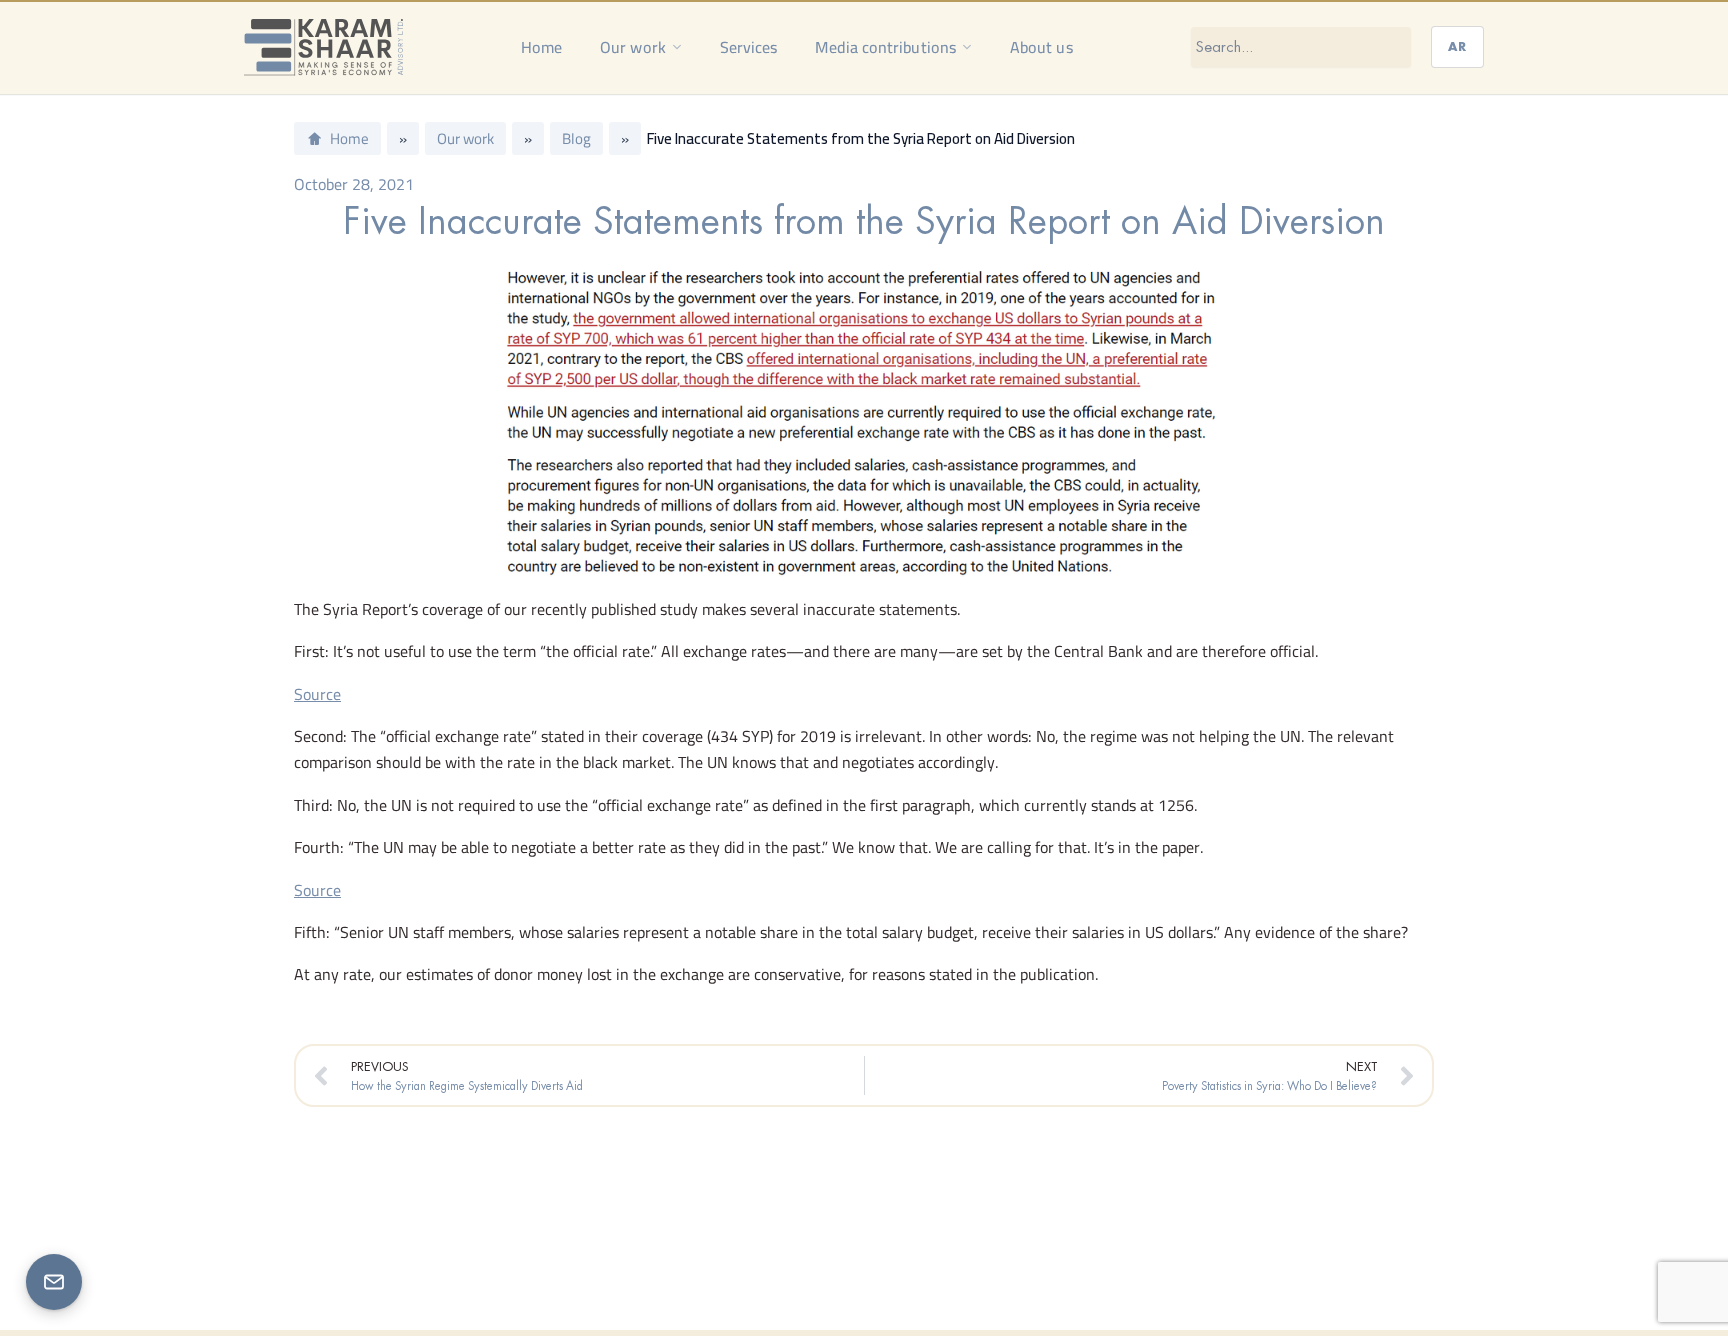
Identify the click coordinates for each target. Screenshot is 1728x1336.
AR (1457, 46)
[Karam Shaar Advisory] (323, 47)
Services (749, 47)
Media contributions (885, 47)
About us (1041, 47)
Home (541, 47)
